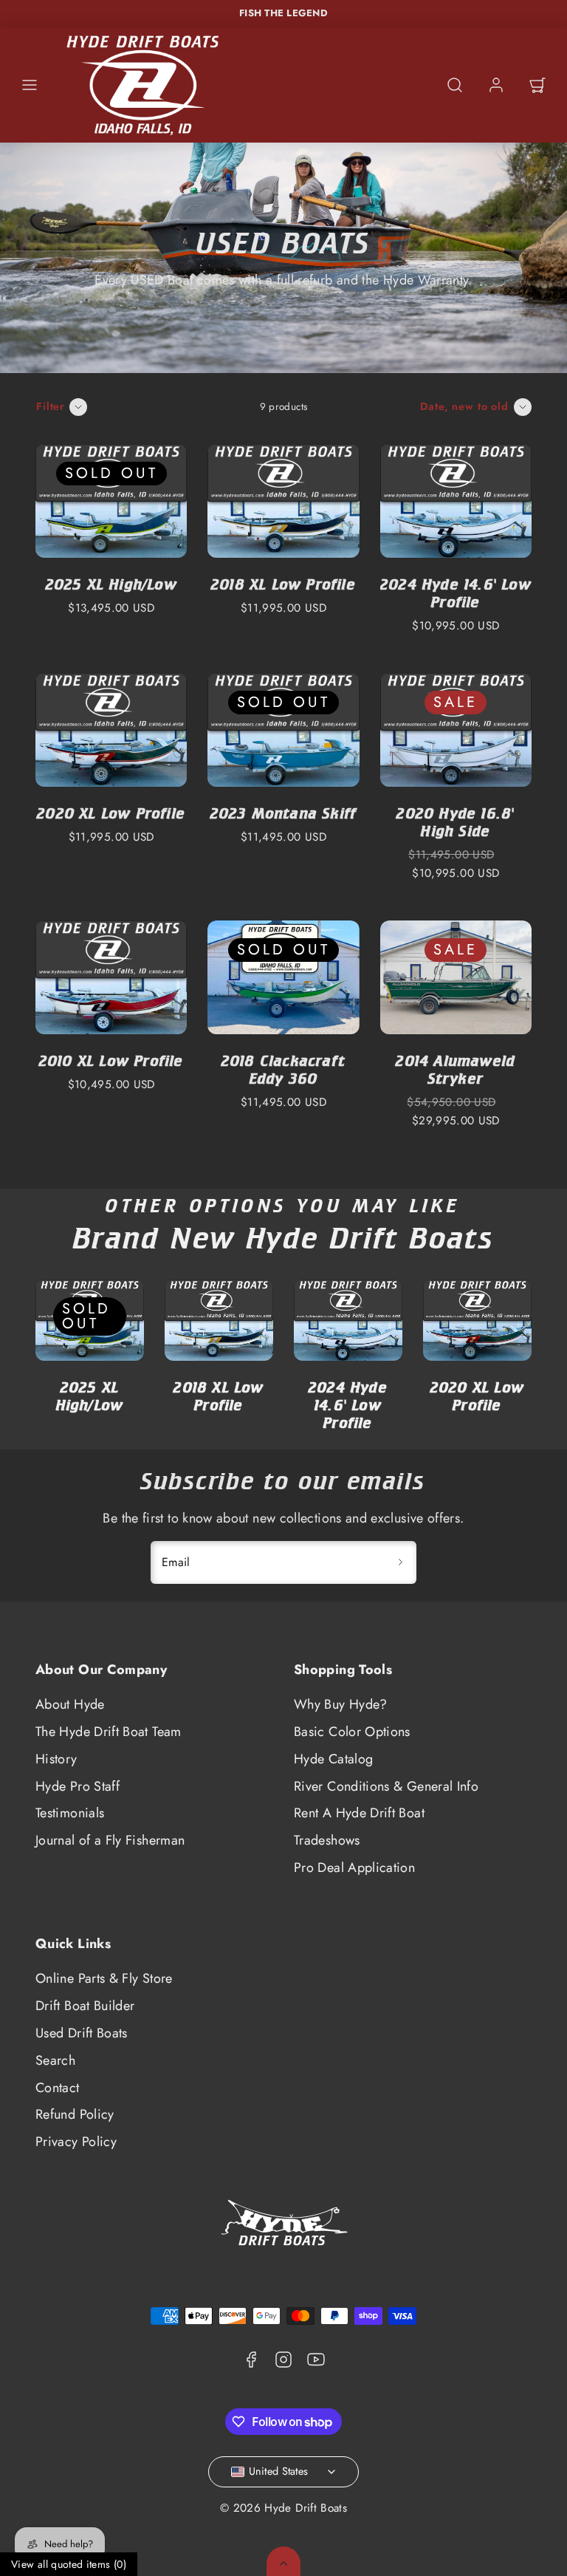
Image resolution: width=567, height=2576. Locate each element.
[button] (30, 85)
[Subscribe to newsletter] (400, 1562)
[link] (496, 85)
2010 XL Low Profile (111, 1060)
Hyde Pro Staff (78, 1786)
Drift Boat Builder (85, 2006)
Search (55, 2060)
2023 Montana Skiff (284, 813)
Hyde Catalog (333, 1759)
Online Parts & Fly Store (104, 1978)
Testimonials (70, 1813)
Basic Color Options (352, 1732)
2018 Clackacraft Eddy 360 (283, 1069)
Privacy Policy (76, 2142)
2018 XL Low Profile (283, 584)
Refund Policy (75, 2114)
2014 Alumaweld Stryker (456, 1069)
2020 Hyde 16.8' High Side (456, 822)
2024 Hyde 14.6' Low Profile (456, 593)
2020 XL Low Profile (111, 813)
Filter (51, 406)
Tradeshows (327, 1840)
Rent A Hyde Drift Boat (359, 1813)
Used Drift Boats (82, 2033)
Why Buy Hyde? (341, 1704)
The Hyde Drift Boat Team (109, 1732)
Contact (58, 2088)
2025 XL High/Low (111, 584)
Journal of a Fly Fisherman (110, 1840)
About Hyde (70, 1704)
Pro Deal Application (354, 1868)
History (56, 1759)
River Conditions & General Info (386, 1786)
